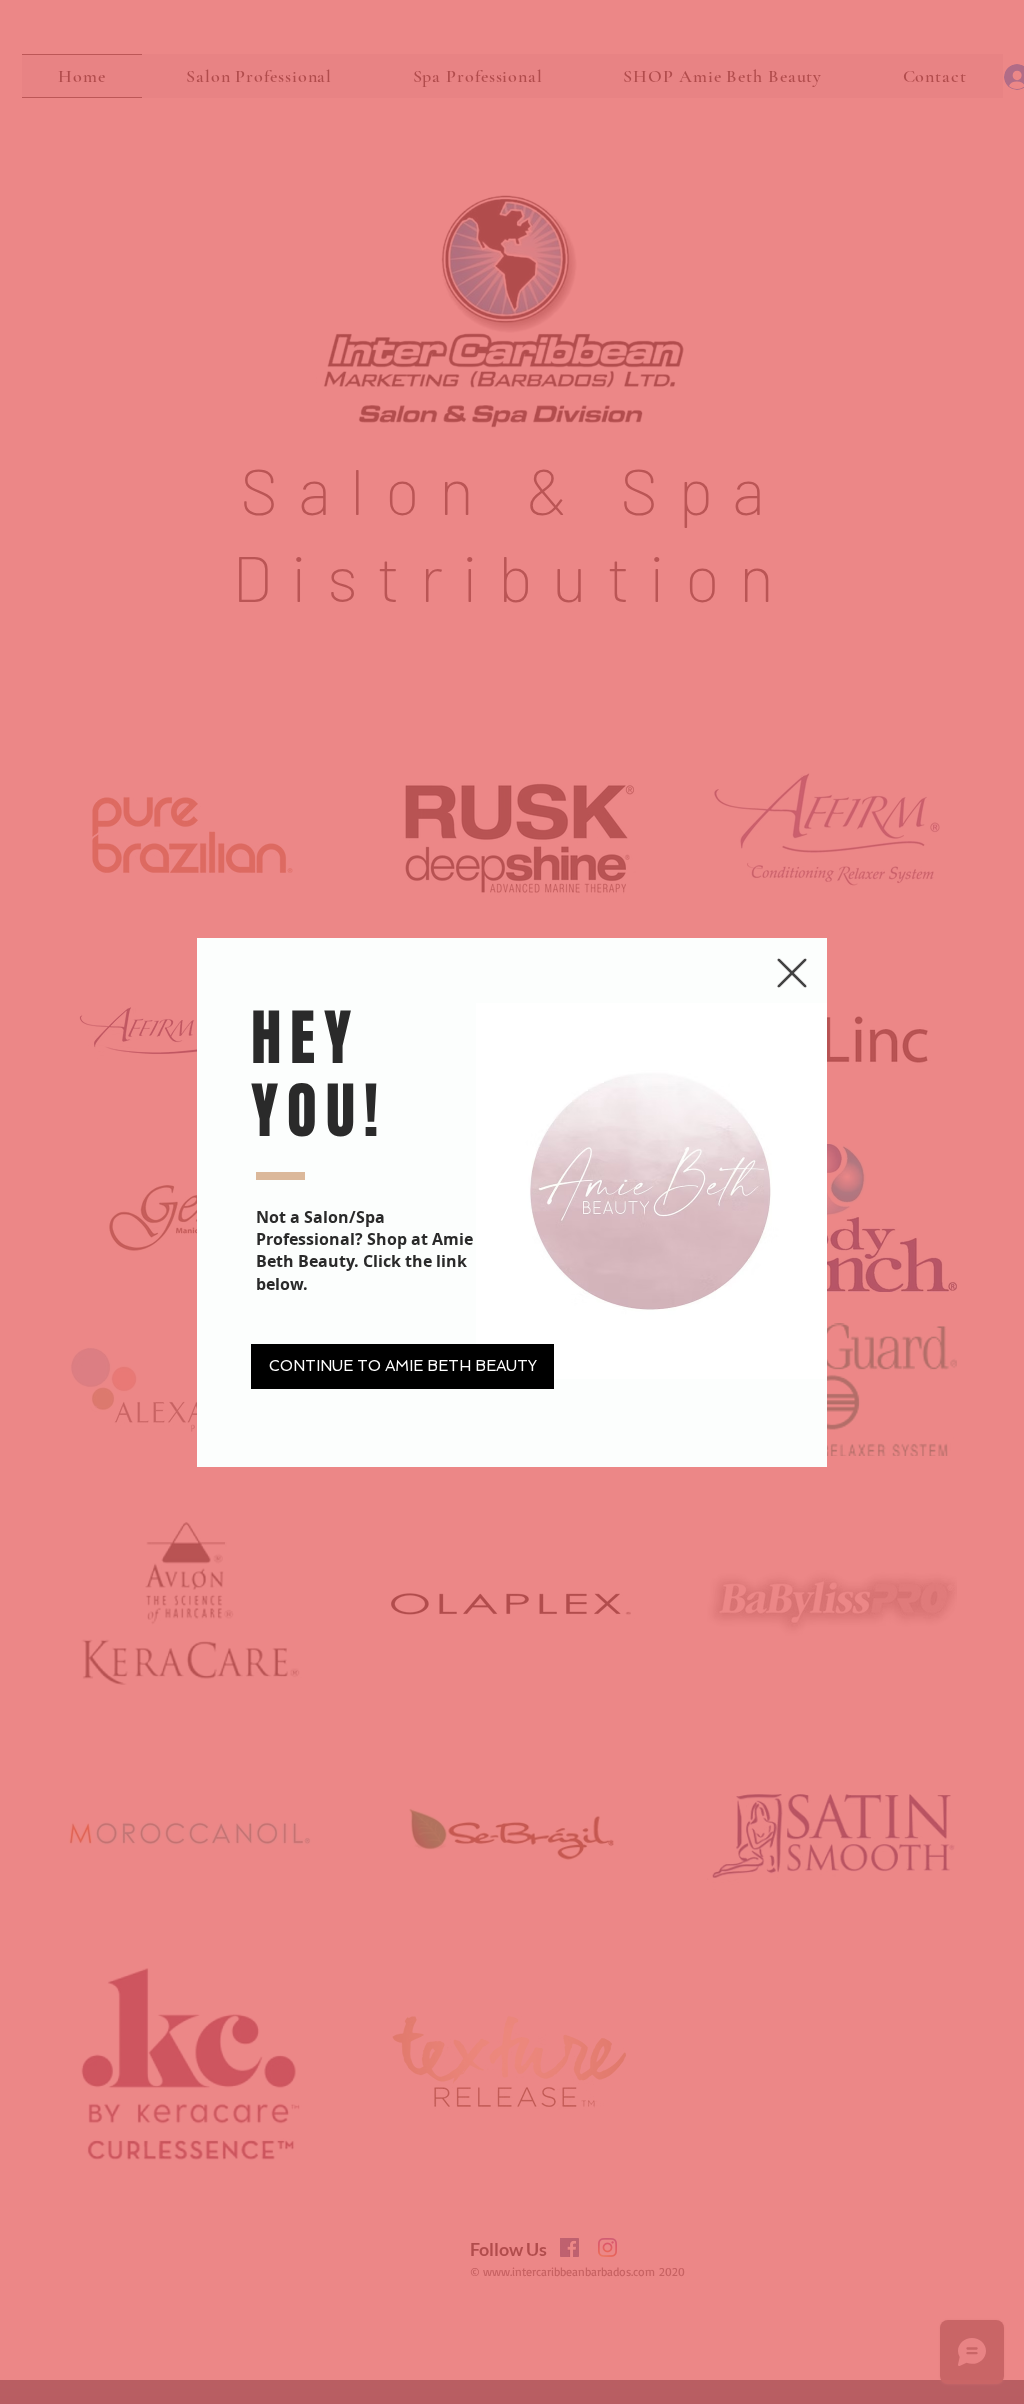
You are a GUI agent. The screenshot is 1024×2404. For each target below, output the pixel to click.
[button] (792, 973)
